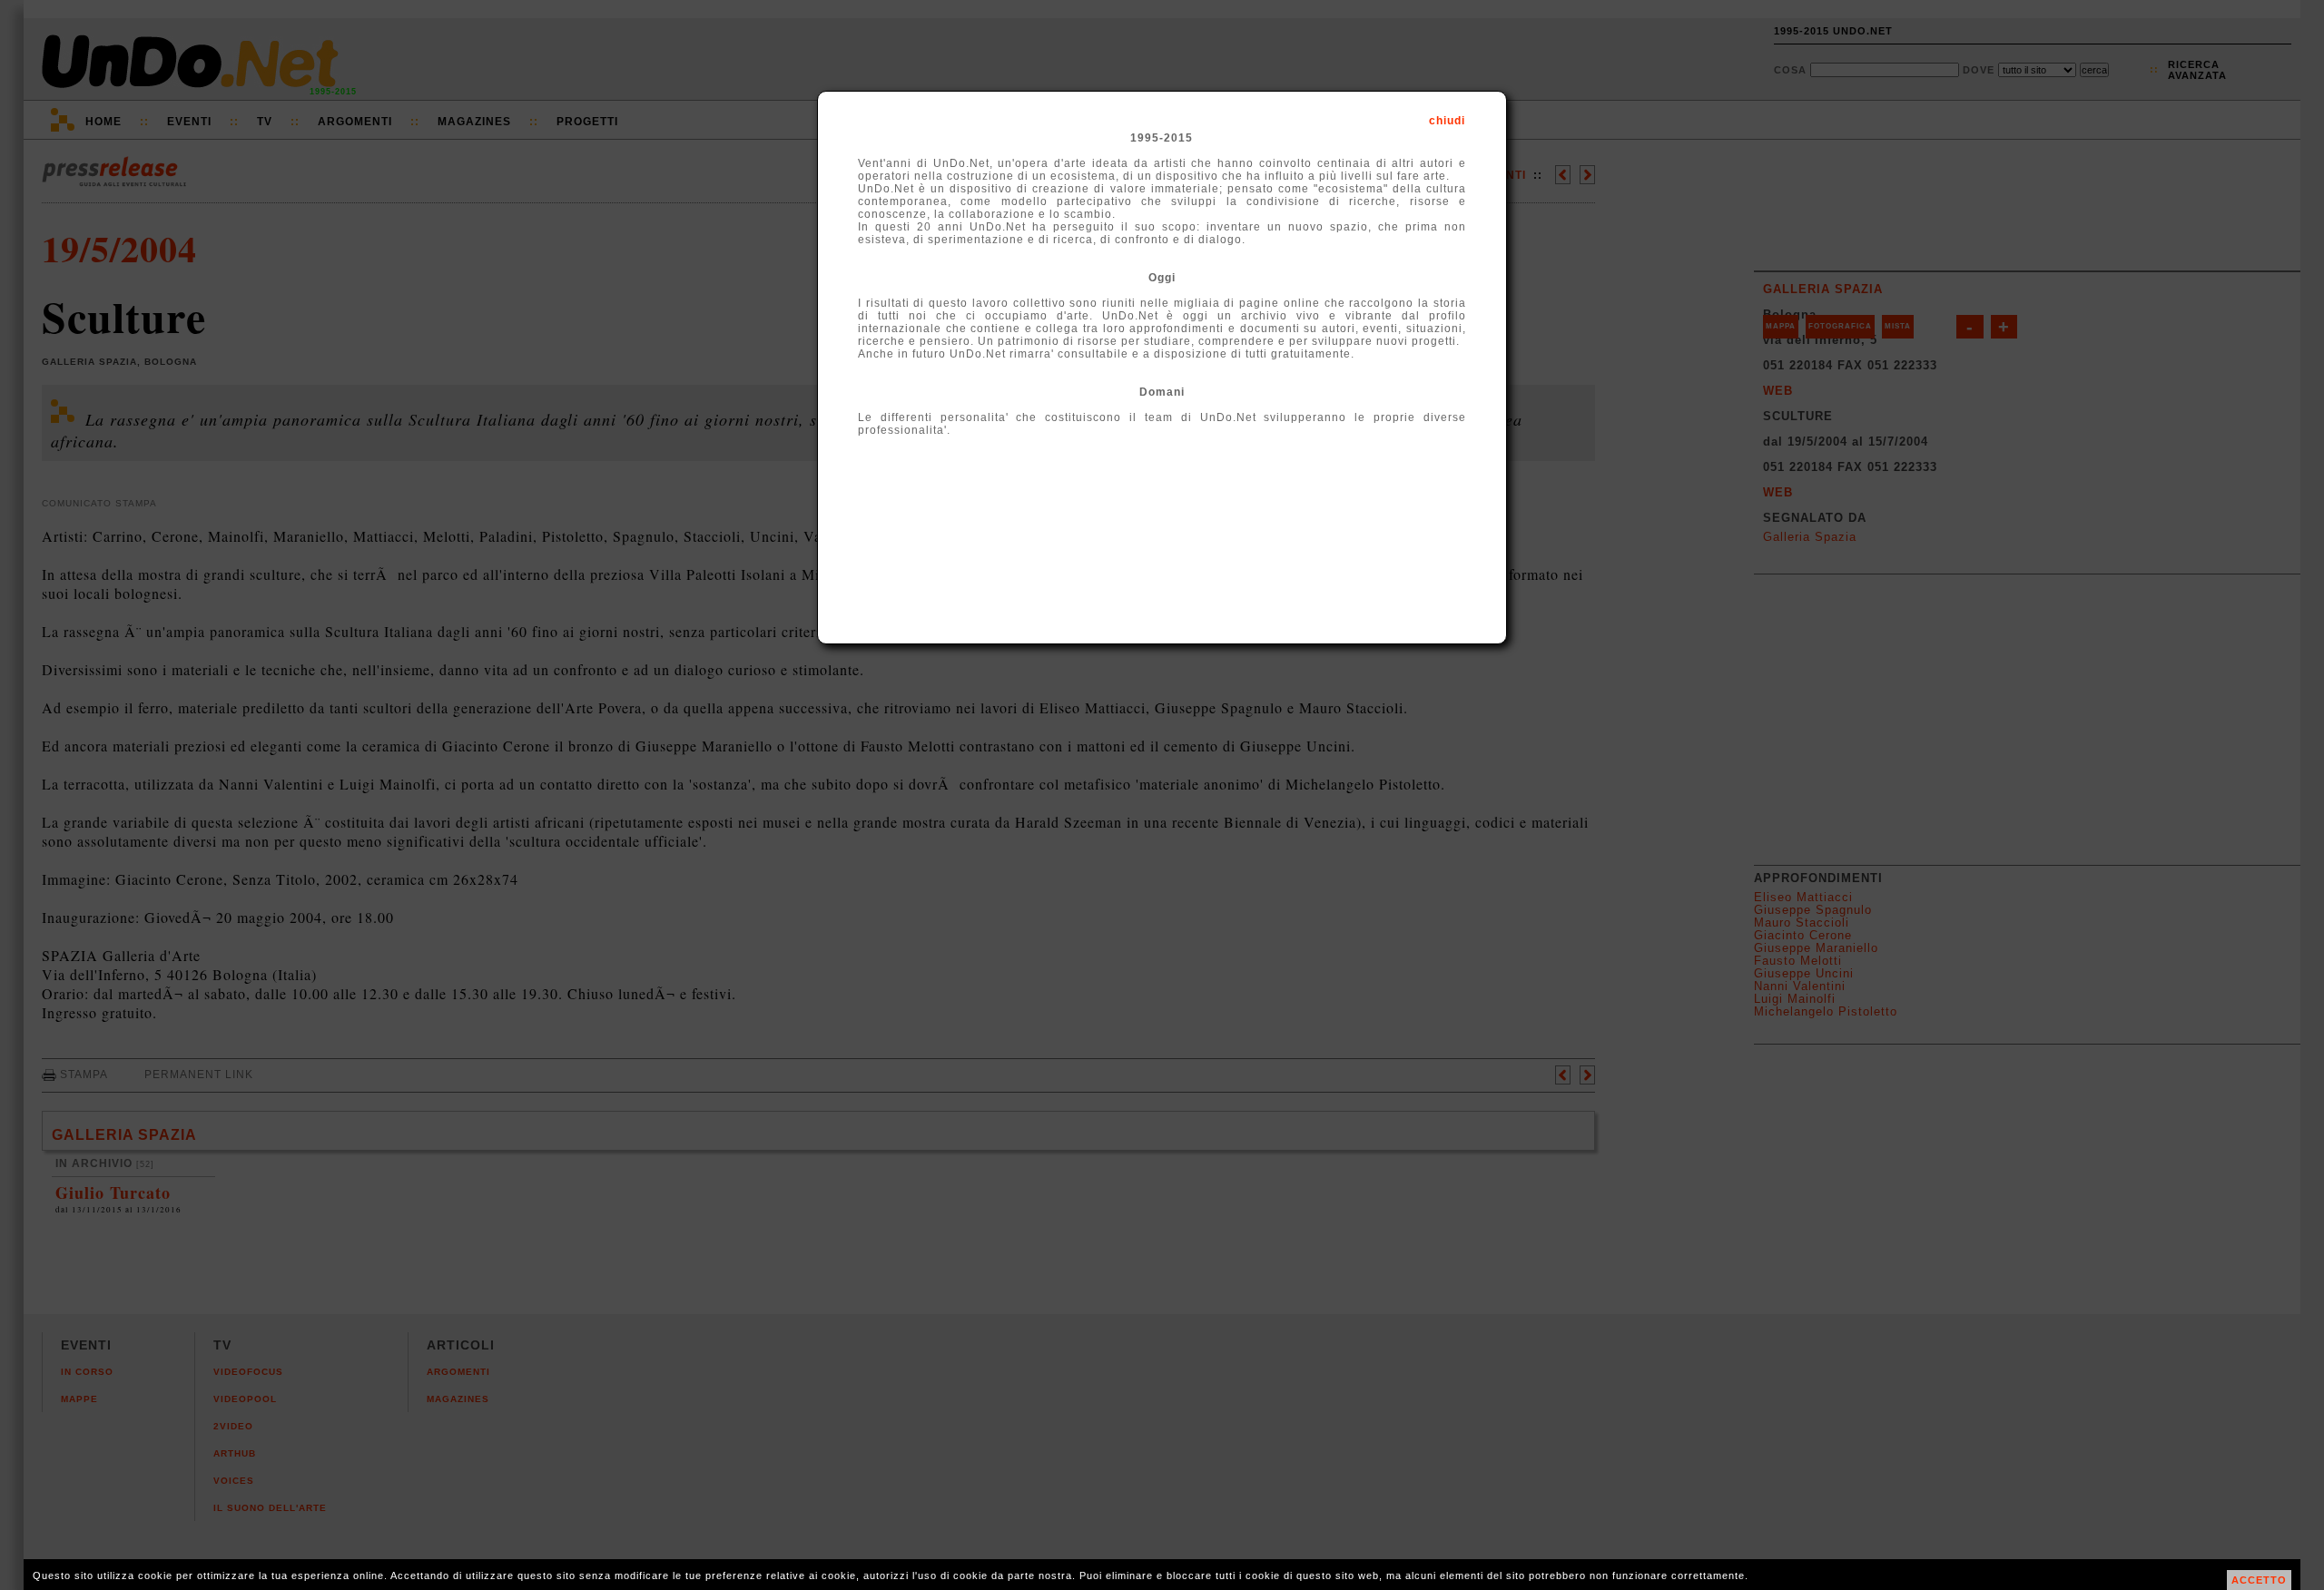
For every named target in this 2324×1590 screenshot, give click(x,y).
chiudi (1447, 121)
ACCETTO (2259, 1580)
